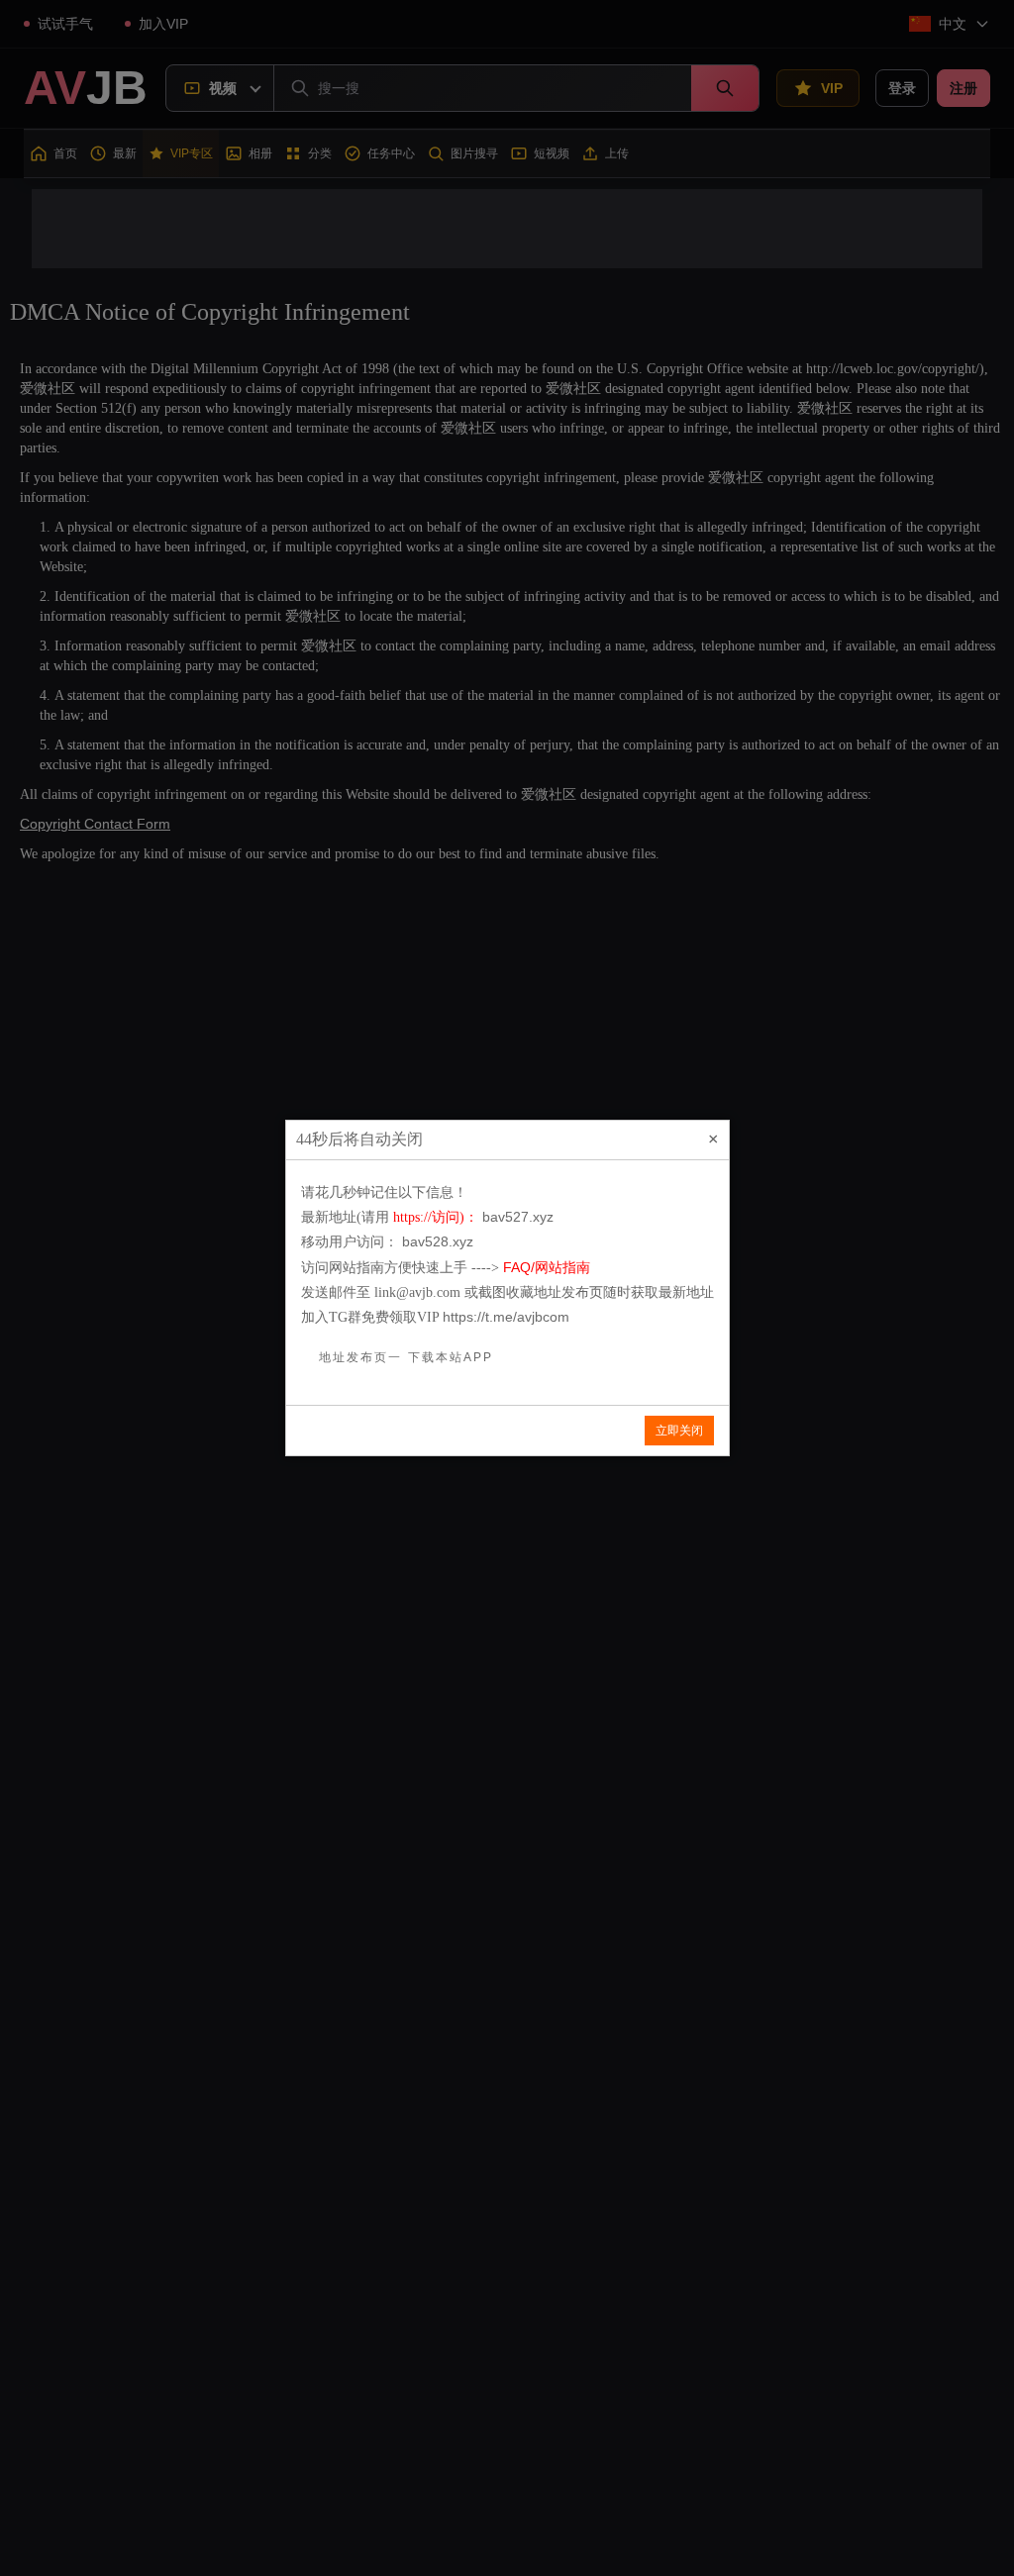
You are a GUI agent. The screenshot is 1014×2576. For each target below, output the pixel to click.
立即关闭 (679, 1431)
